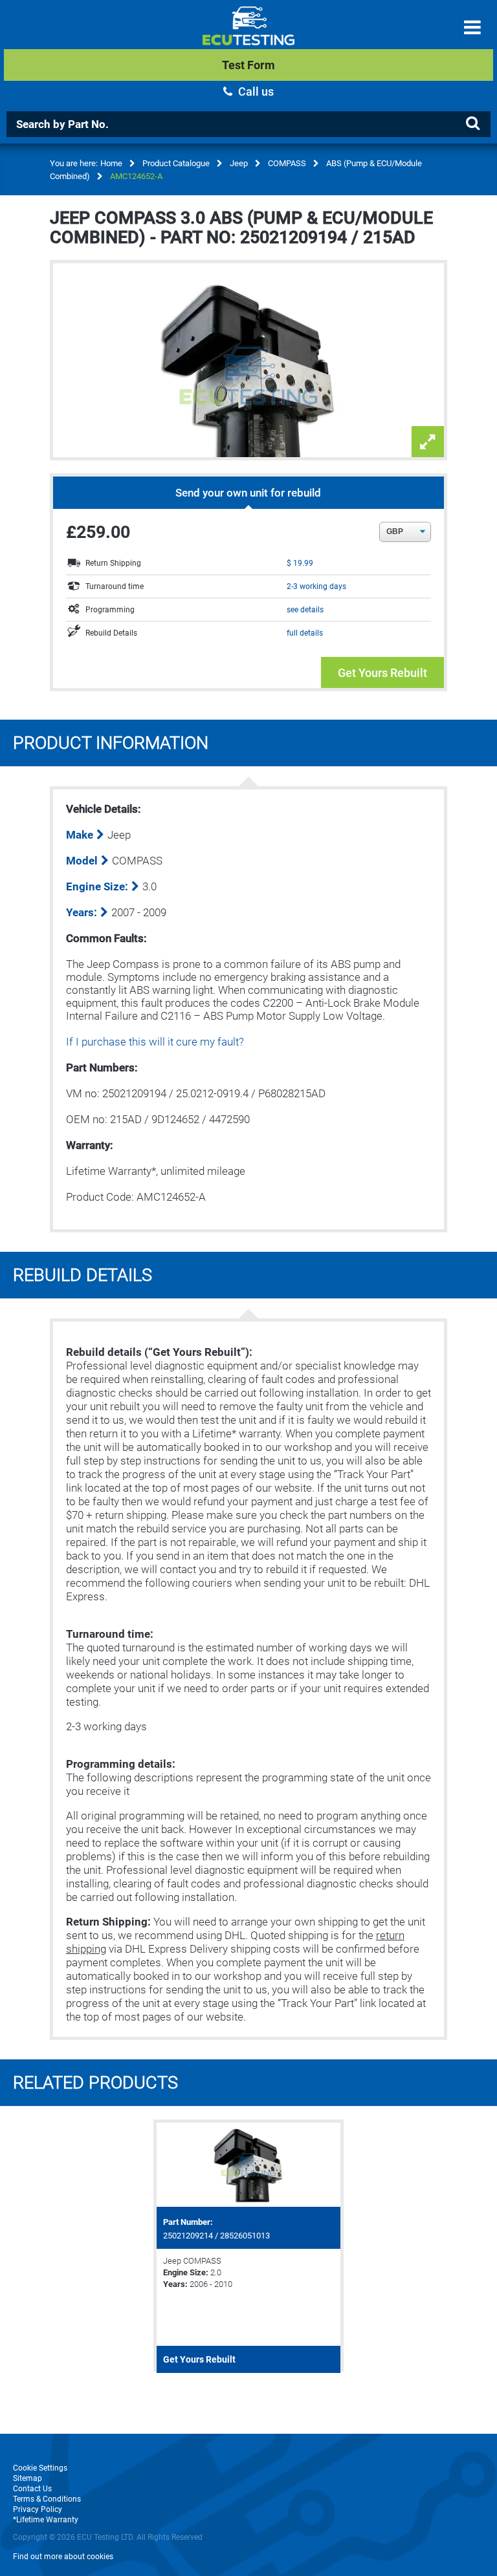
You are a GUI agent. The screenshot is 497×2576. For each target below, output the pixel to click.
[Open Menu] (472, 27)
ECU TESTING (248, 36)
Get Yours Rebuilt (382, 673)
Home (111, 163)
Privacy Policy (38, 2509)
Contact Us (32, 2489)
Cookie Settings (40, 2468)
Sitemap (28, 2478)
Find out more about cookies (63, 2557)
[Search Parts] (472, 123)
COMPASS (287, 163)
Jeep (239, 163)
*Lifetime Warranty (46, 2520)
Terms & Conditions (47, 2499)
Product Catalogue (176, 163)
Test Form (248, 65)
